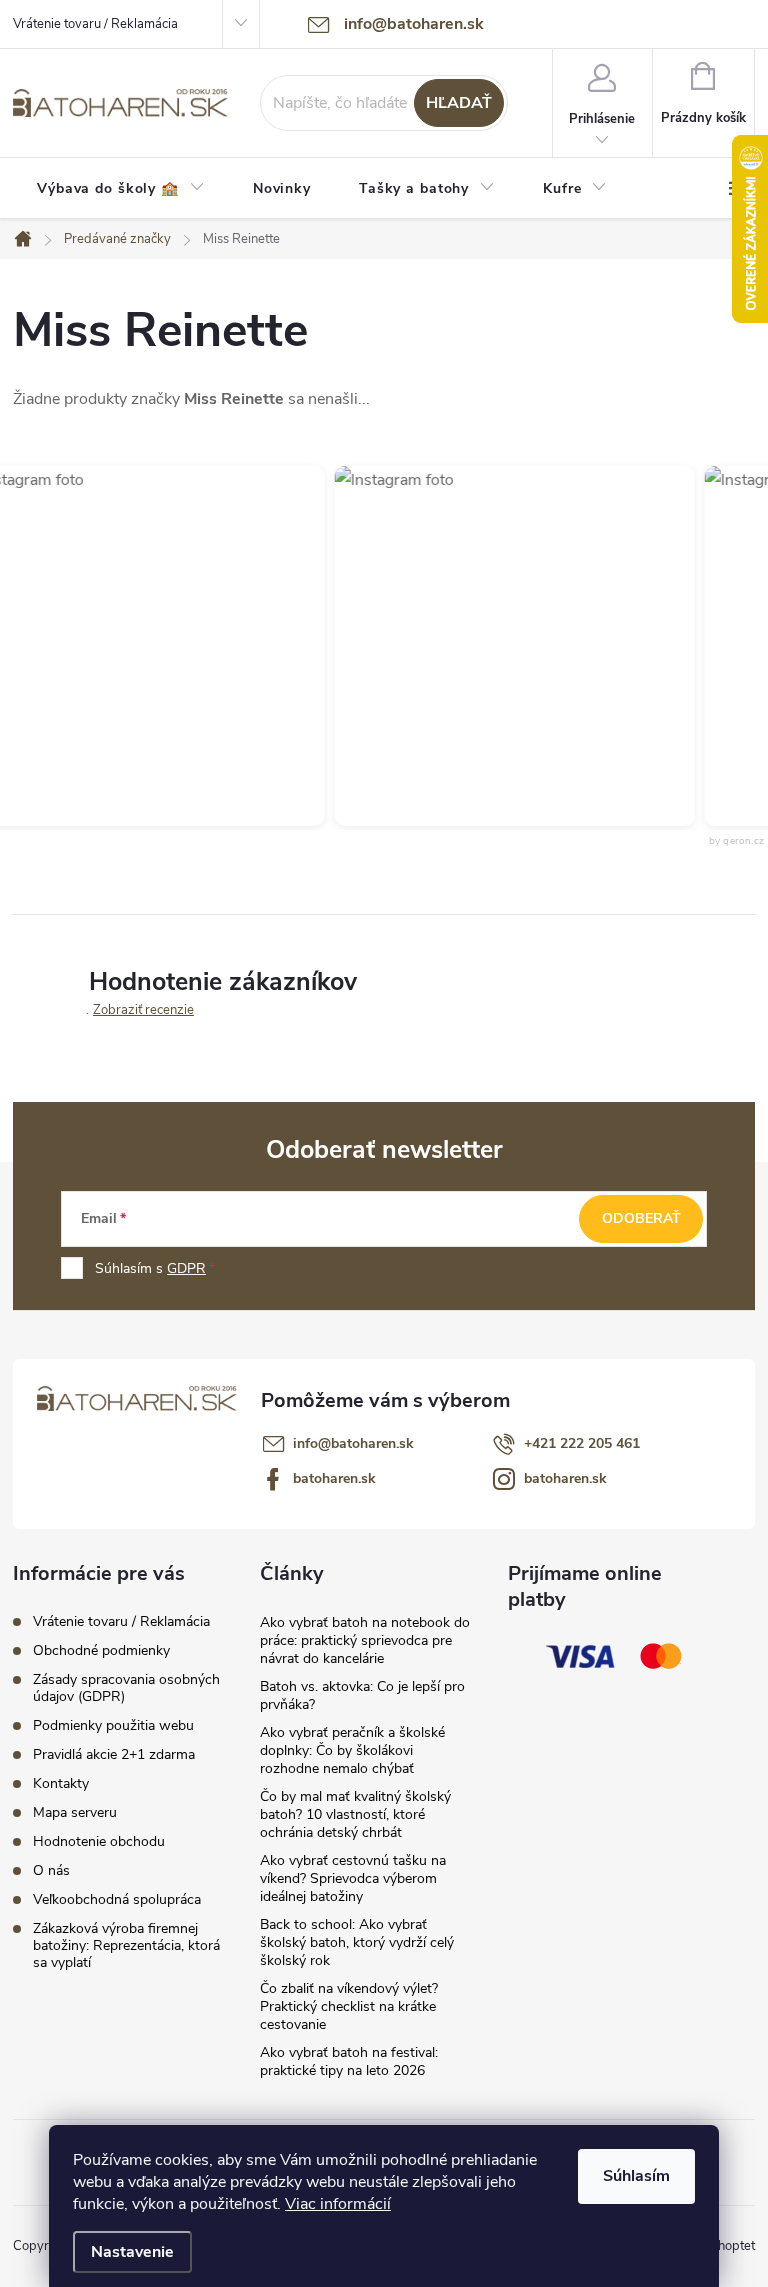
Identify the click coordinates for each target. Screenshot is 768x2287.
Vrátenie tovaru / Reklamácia (95, 24)
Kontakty (61, 1783)
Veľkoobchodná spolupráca (117, 1899)
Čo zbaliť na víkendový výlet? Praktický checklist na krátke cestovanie (349, 2006)
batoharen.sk (334, 1478)
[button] (500, 646)
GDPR (186, 1268)
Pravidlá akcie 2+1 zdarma (114, 1754)
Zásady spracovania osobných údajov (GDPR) (126, 1688)
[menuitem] (121, 189)
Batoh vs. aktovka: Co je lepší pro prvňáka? (362, 1695)
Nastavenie (132, 2252)
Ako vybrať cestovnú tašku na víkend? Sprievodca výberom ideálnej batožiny (353, 1878)
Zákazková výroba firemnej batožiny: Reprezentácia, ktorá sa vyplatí (126, 1945)
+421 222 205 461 (582, 1443)
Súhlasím (636, 2176)
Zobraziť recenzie (143, 1010)
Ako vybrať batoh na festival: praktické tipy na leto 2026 (349, 2061)
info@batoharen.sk (353, 1443)
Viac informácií (338, 2204)
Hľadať (459, 103)
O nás (51, 1870)
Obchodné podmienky (101, 1650)
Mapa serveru (75, 1812)
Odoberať (641, 1218)
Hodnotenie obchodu (99, 1841)
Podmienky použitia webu (113, 1725)
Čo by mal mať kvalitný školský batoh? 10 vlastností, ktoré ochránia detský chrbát (355, 1814)
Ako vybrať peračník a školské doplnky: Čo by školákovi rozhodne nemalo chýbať (352, 1750)
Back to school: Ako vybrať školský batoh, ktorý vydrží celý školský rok (357, 1942)
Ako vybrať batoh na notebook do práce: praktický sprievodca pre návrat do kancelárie (365, 1640)
